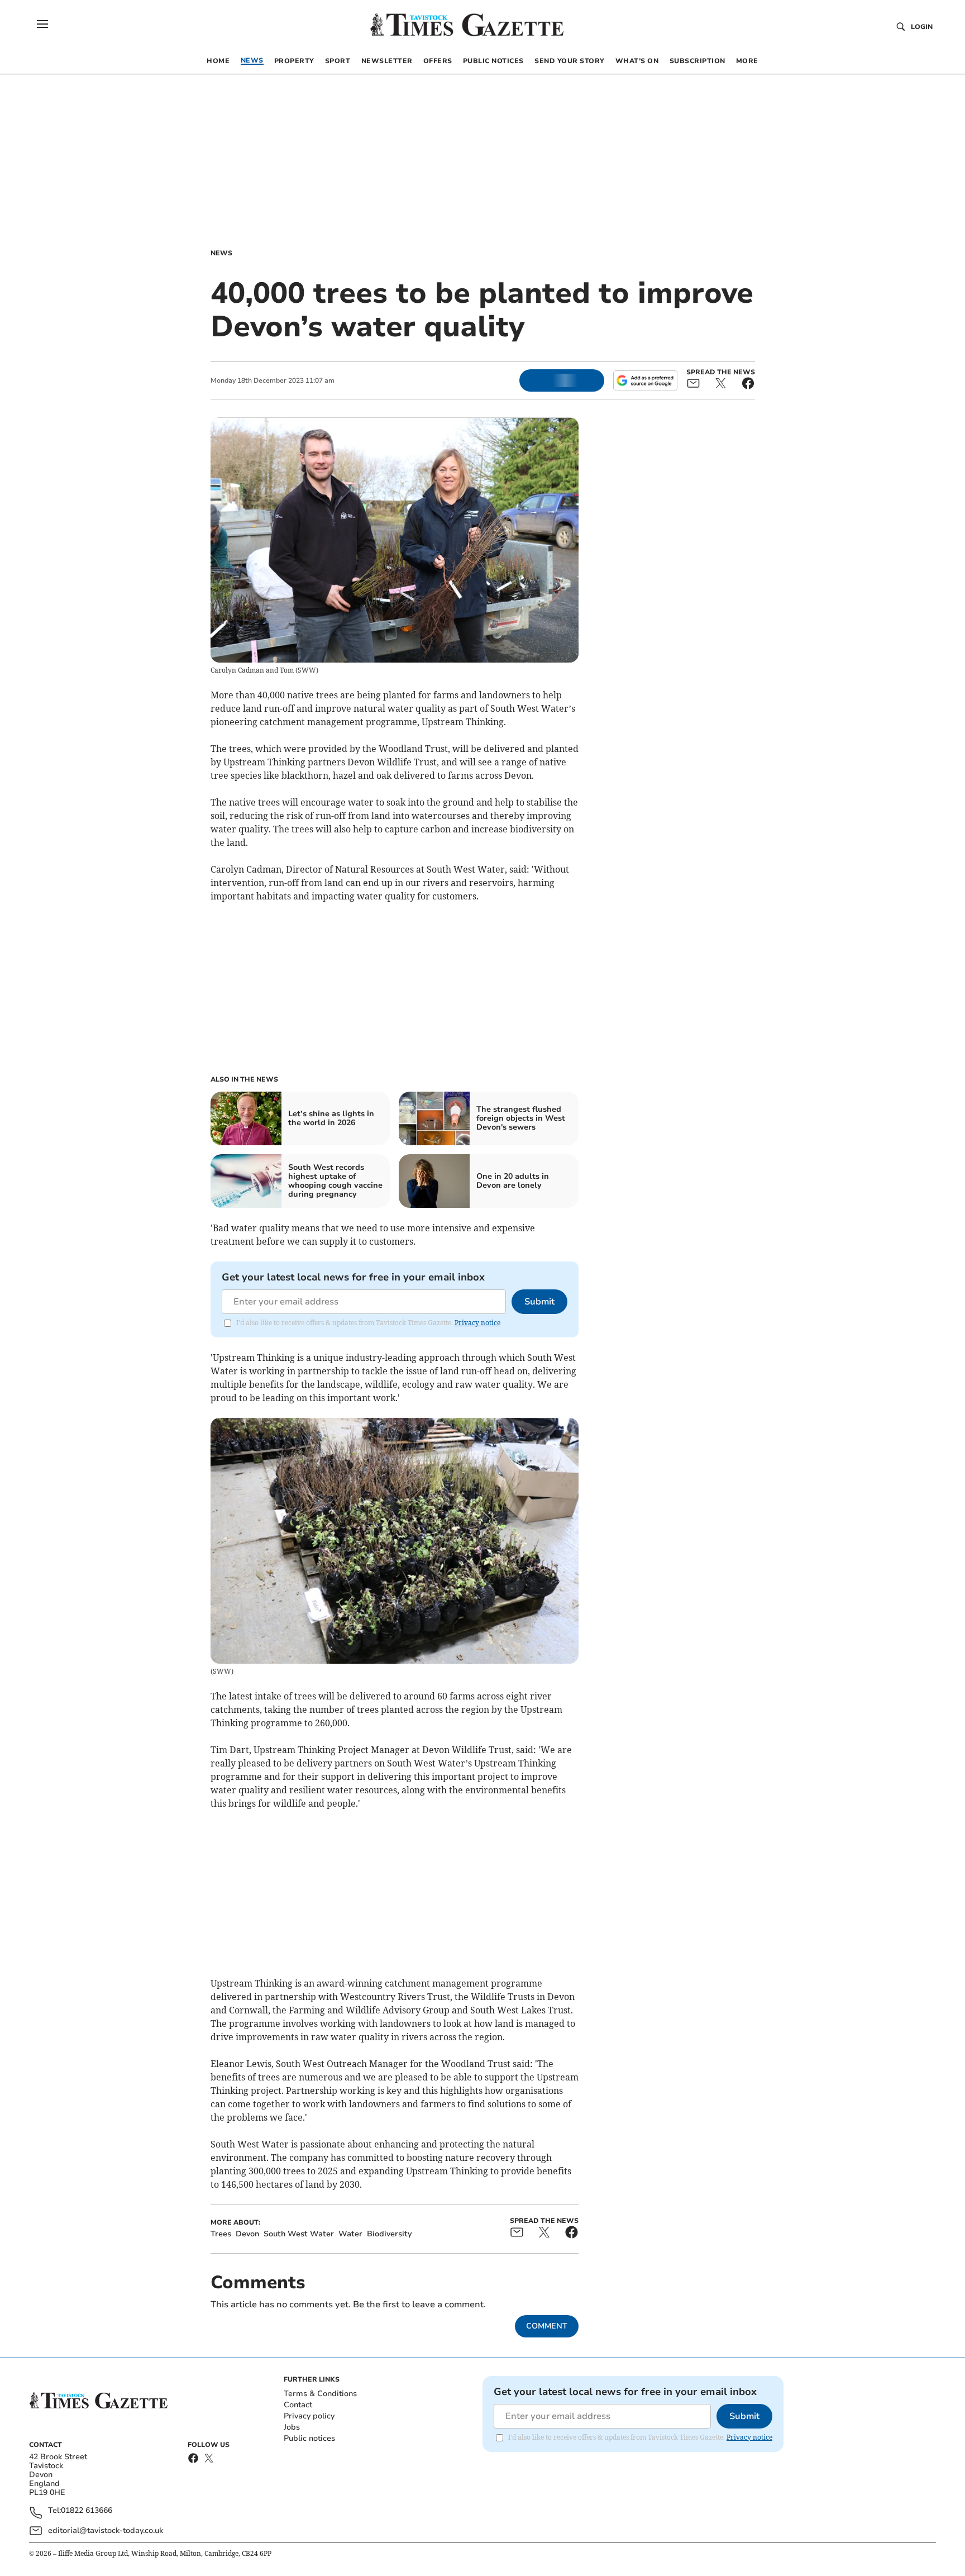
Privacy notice (477, 1323)
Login (922, 27)
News (221, 253)
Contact (298, 2405)
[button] (42, 24)
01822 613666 (87, 2511)
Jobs (292, 2427)
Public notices (309, 2438)
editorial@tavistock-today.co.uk (106, 2530)
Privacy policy (309, 2416)
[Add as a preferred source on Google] (645, 380)
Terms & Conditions (320, 2394)
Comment (547, 2326)
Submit (539, 1302)
